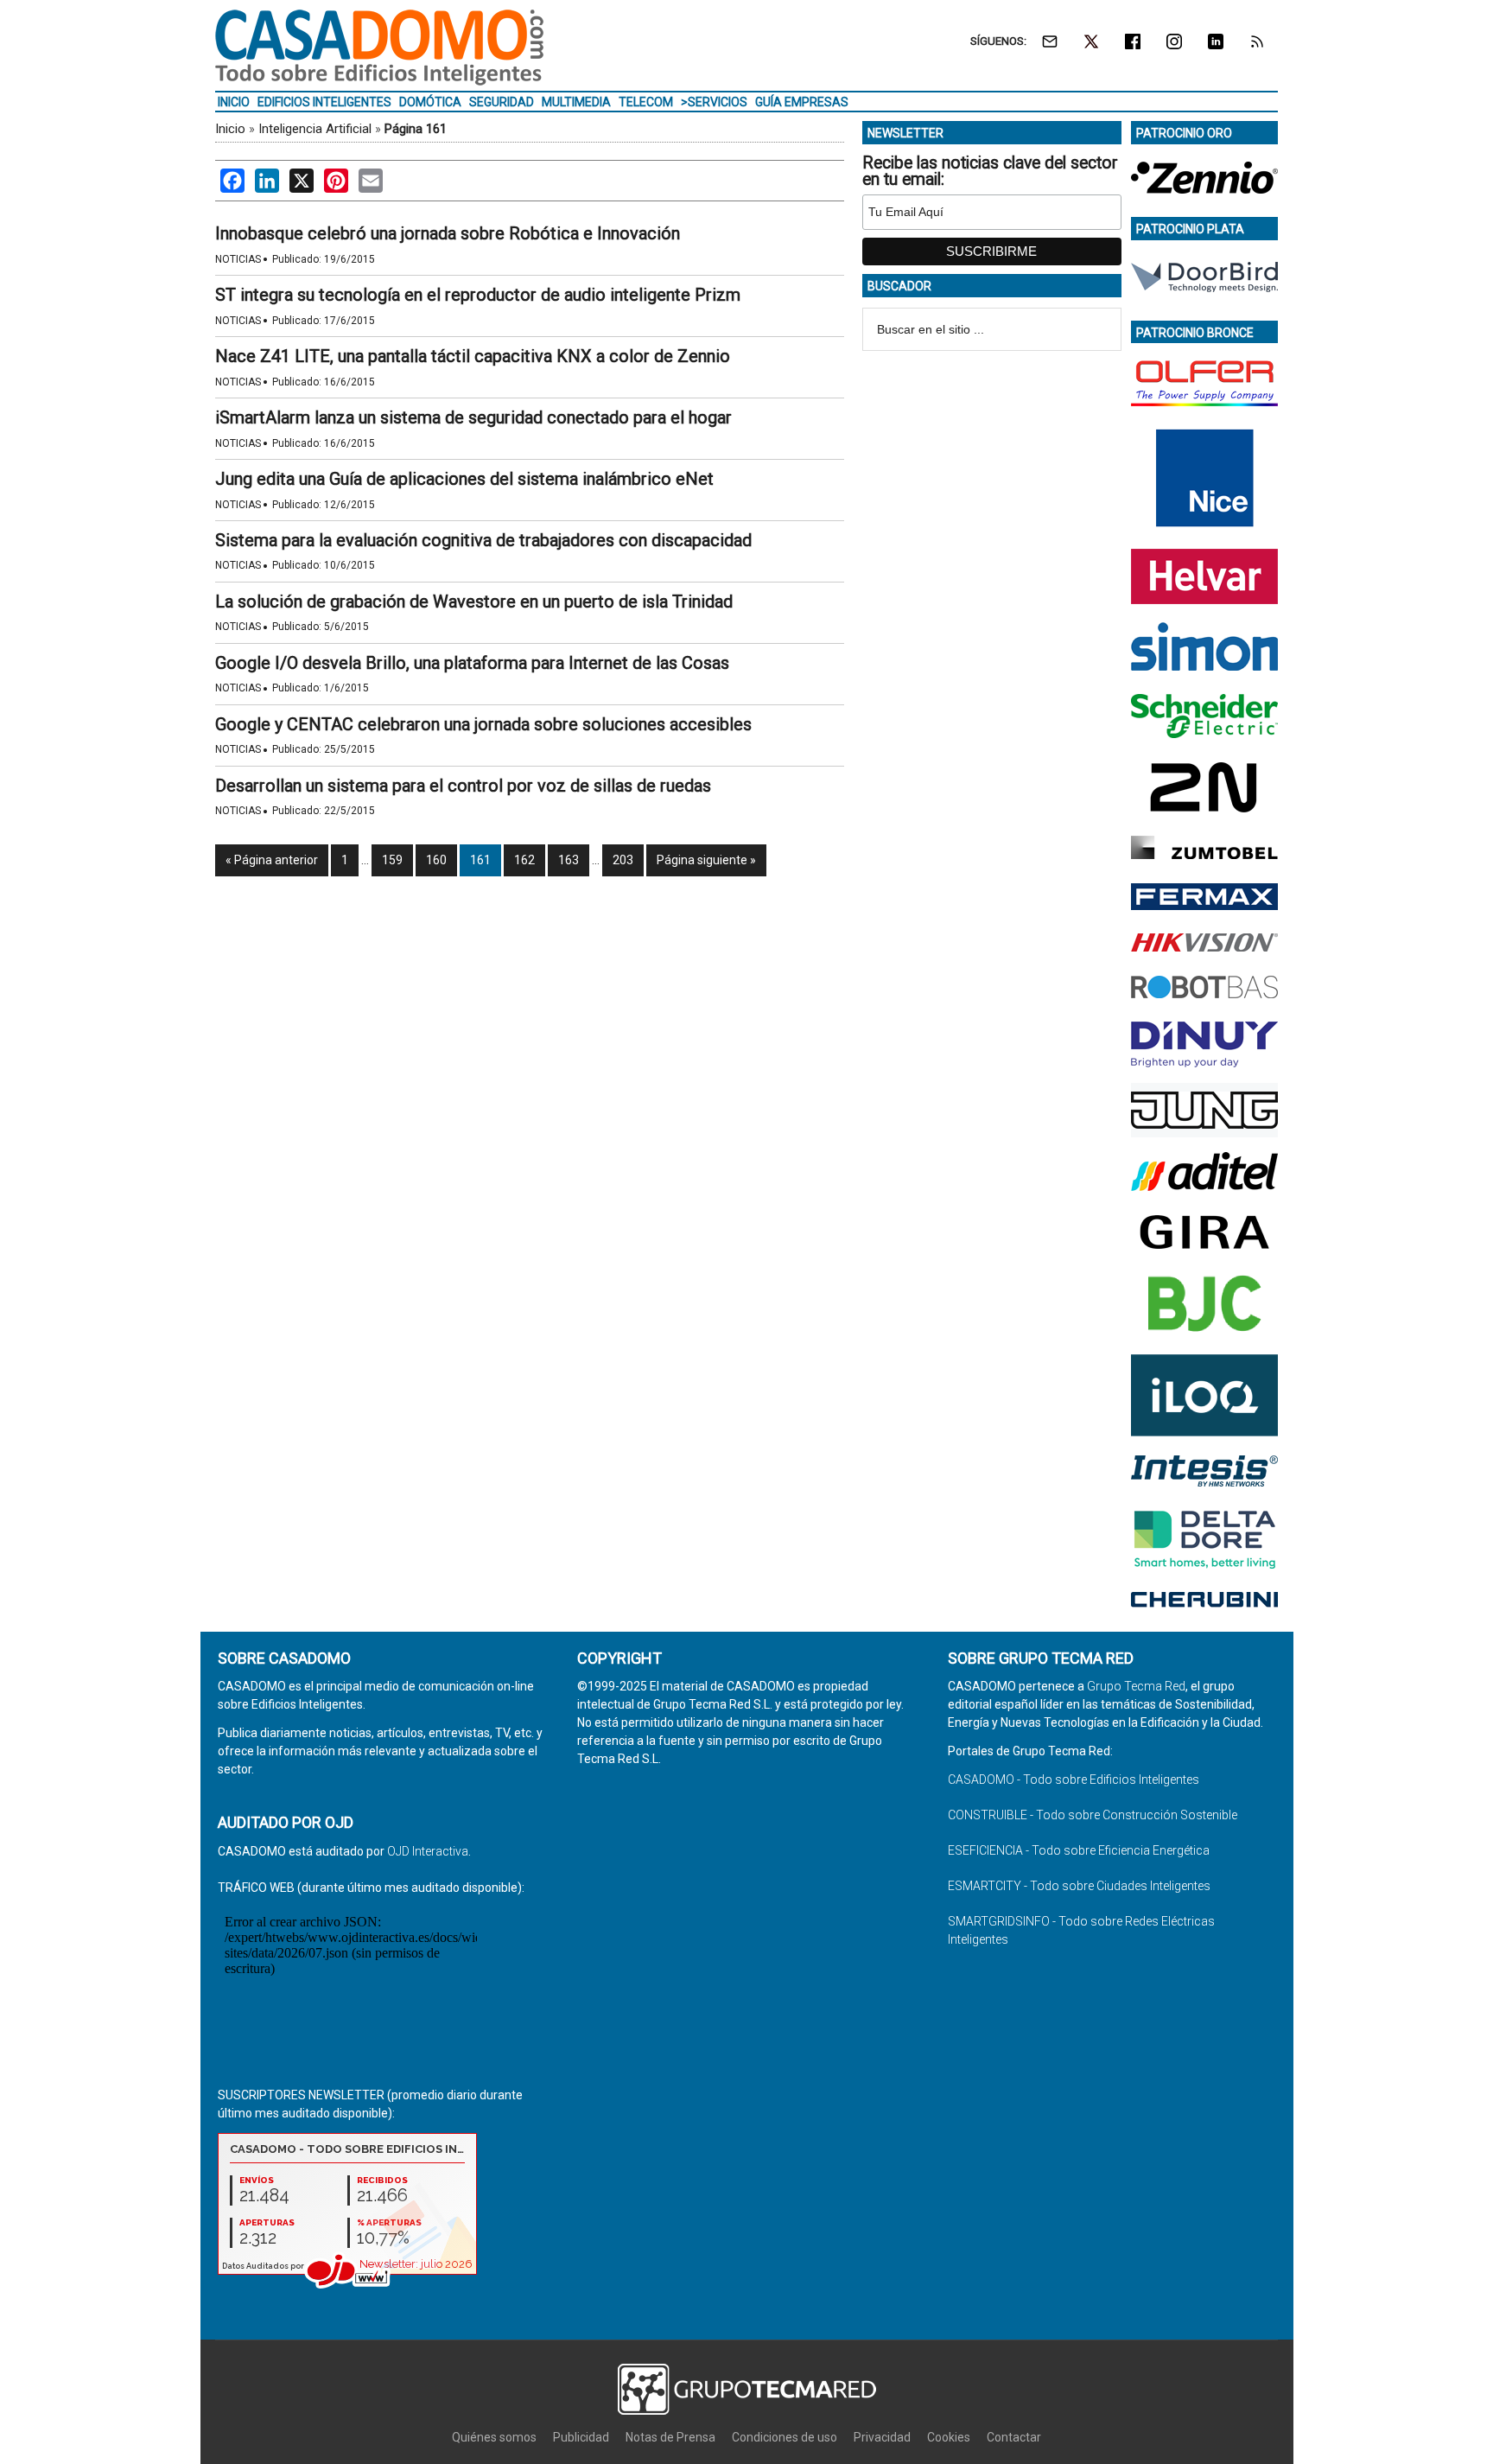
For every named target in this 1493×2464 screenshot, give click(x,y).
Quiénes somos (494, 2437)
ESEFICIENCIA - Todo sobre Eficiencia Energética (1079, 1850)
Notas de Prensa (670, 2437)
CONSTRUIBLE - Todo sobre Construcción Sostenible (1093, 1815)
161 (480, 860)
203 (623, 860)
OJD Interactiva (428, 1851)
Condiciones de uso (785, 2437)
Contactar (1014, 2437)
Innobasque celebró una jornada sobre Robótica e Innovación (448, 233)
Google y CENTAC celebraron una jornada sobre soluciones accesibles (483, 724)
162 (524, 860)
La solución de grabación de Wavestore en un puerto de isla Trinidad (474, 602)
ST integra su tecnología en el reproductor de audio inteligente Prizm (478, 295)
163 (569, 860)
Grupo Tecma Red (1136, 1686)
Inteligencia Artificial (315, 129)
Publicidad (581, 2437)
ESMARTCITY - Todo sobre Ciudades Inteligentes (1079, 1886)
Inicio (230, 129)
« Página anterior (272, 860)
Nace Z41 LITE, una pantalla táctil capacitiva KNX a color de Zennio (473, 356)
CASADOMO (379, 48)
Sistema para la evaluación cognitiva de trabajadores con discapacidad (483, 540)
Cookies (949, 2437)
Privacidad (882, 2437)
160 (436, 860)
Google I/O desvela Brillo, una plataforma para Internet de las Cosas (472, 663)
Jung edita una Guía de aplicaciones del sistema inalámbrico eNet (464, 479)
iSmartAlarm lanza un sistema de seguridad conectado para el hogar (473, 417)
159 (392, 860)
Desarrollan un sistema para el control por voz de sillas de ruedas (463, 786)
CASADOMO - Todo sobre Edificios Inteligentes (1074, 1780)
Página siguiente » (706, 860)
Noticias (238, 259)
